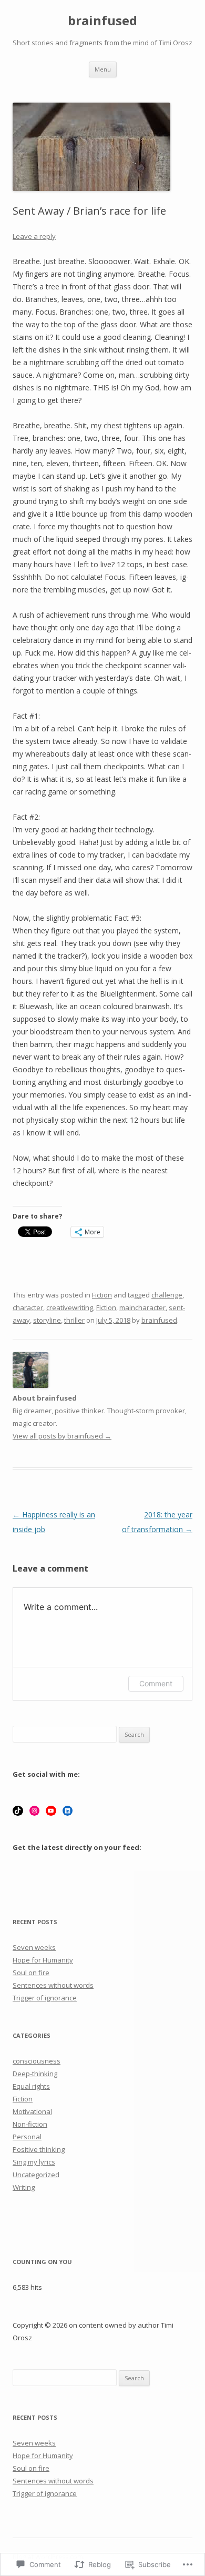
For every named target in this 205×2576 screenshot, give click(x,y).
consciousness (37, 2061)
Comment (156, 1683)
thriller (74, 1320)
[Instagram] (35, 1811)
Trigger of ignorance (45, 1998)
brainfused (102, 21)
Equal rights (31, 2086)
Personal (27, 2137)
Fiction (102, 1295)
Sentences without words (53, 1985)
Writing (24, 2187)
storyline (47, 1320)
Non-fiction (30, 2124)
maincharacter (142, 1307)
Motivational (32, 2111)
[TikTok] (18, 1811)
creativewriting (70, 1307)
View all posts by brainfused (62, 1436)
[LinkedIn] (68, 1811)
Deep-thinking (35, 2074)
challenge (167, 1295)
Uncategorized (36, 2175)
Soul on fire (31, 1973)
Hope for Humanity (43, 1960)
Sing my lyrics (34, 2162)
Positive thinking (39, 2149)
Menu (103, 69)
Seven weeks (34, 1947)
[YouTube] (51, 1811)
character (28, 1307)
